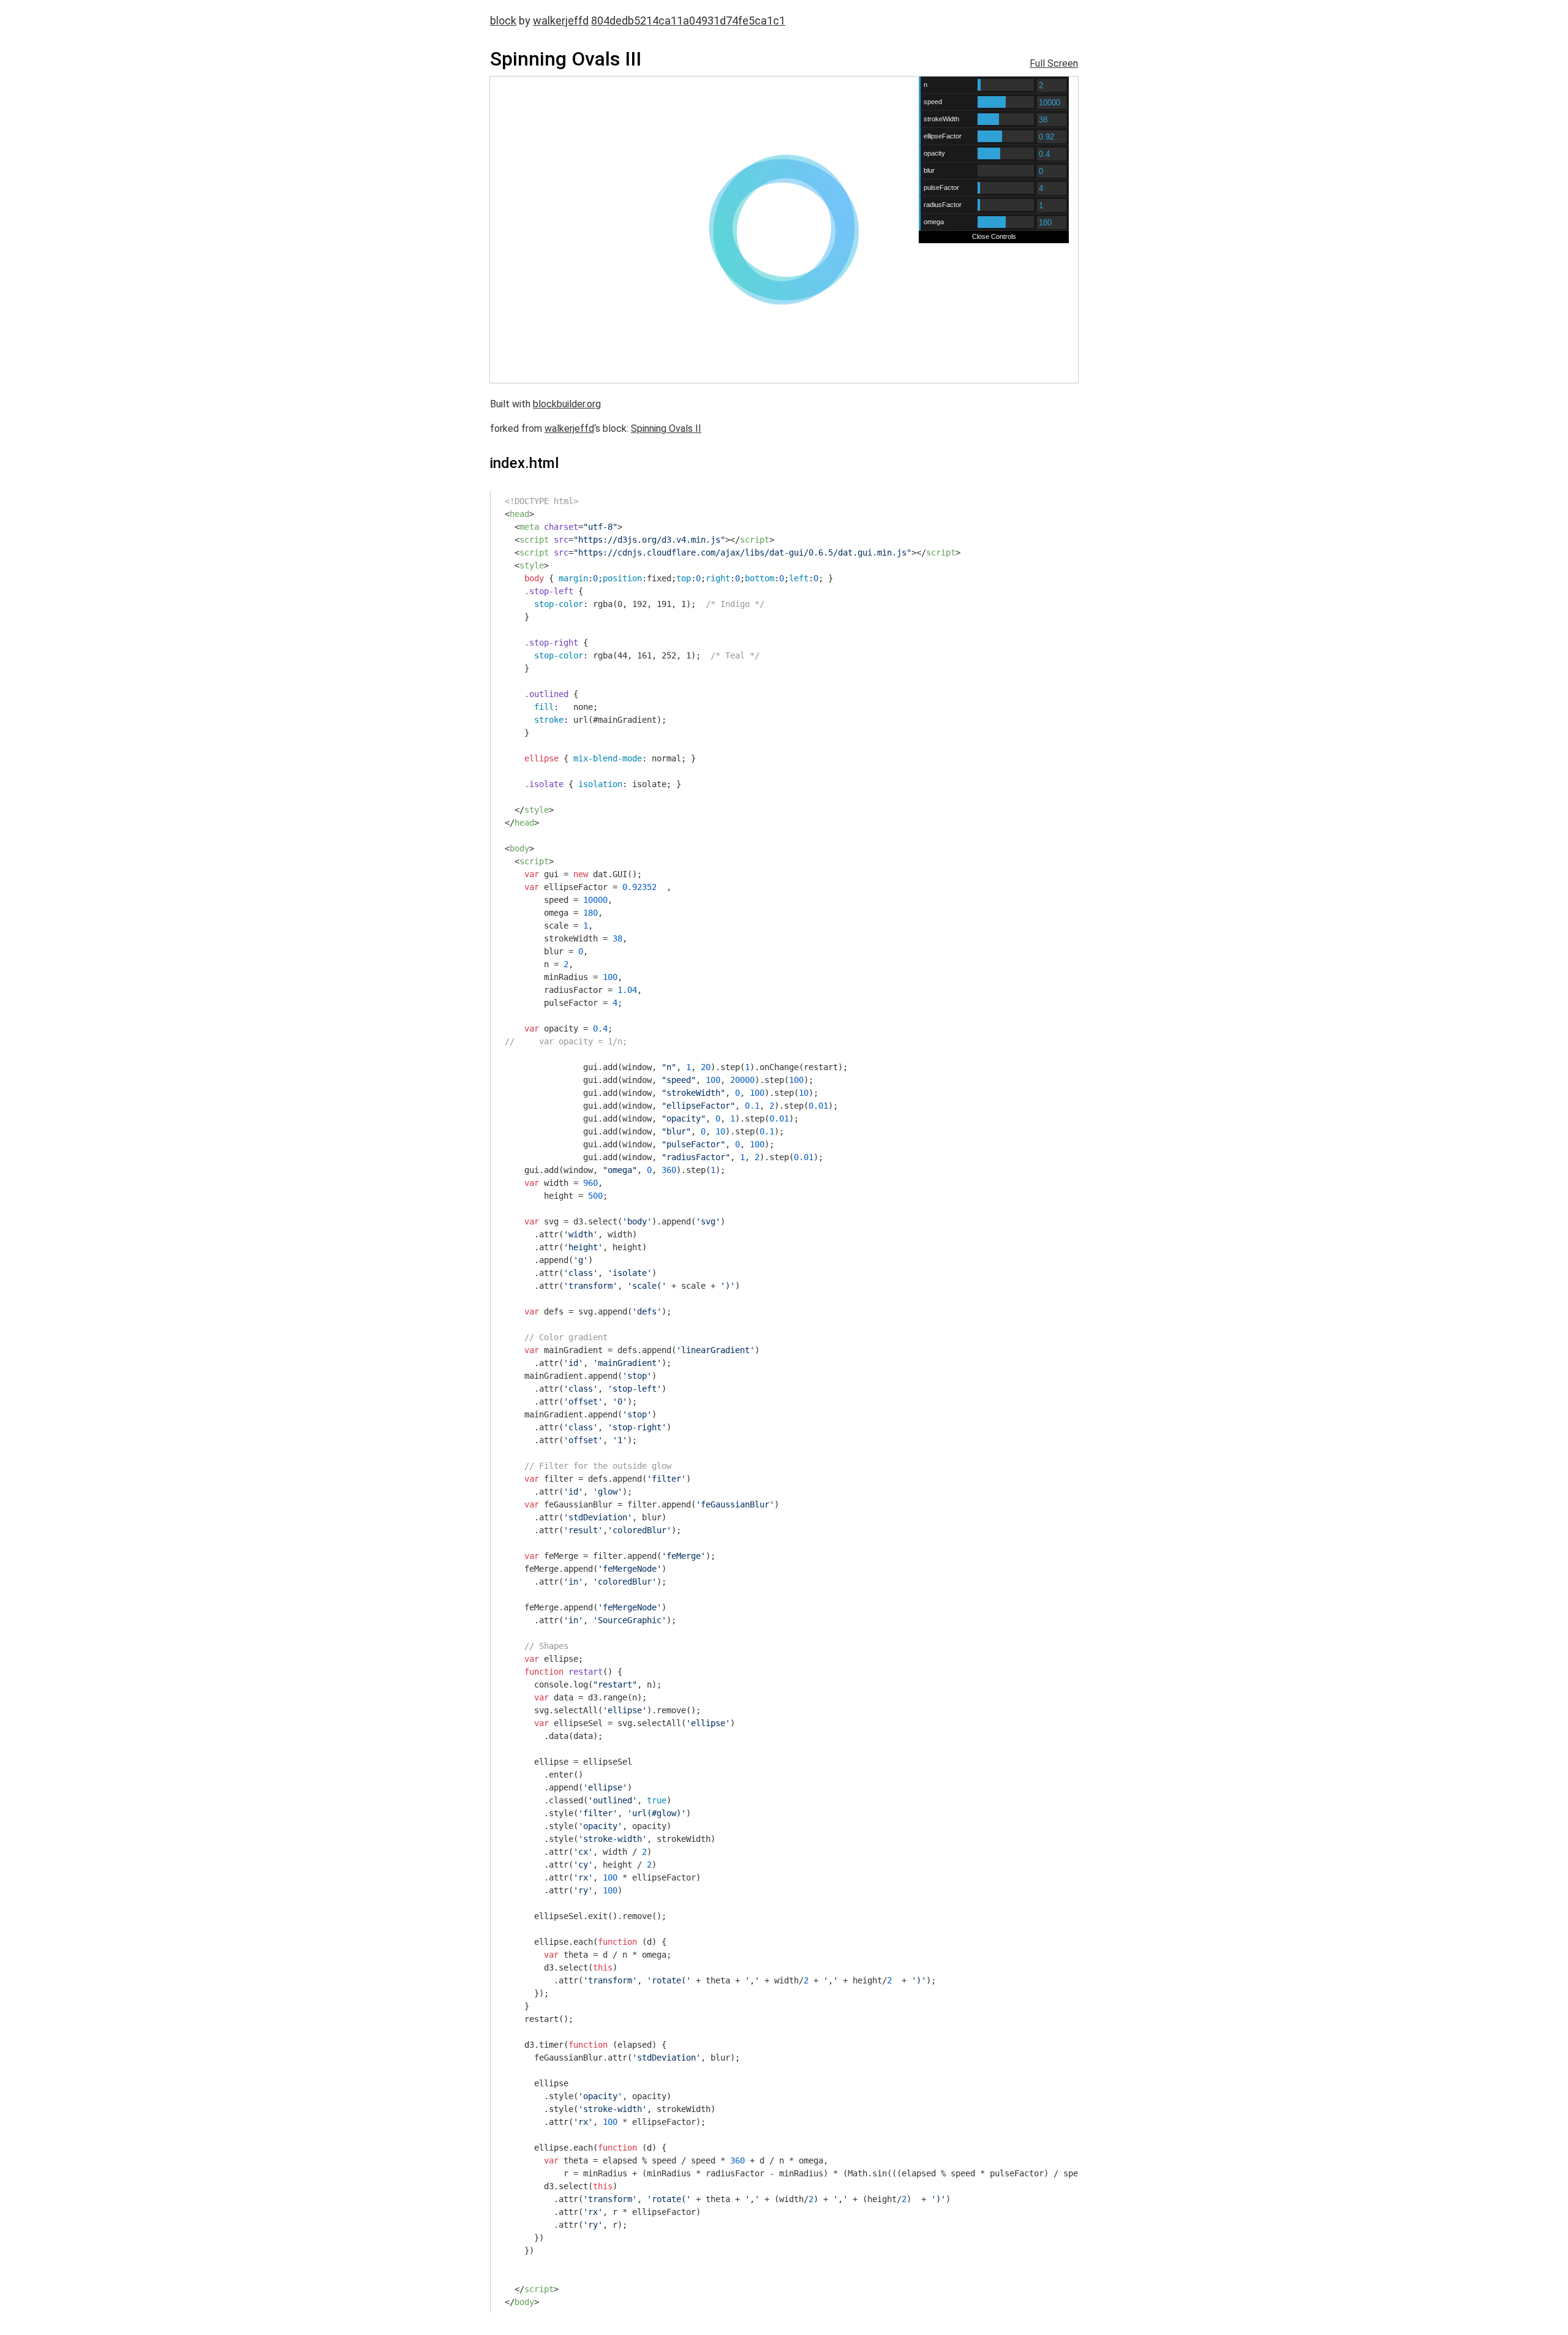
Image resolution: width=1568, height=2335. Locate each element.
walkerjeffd (561, 21)
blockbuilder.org (567, 404)
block (503, 21)
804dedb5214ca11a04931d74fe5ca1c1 (688, 21)
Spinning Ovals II (666, 428)
